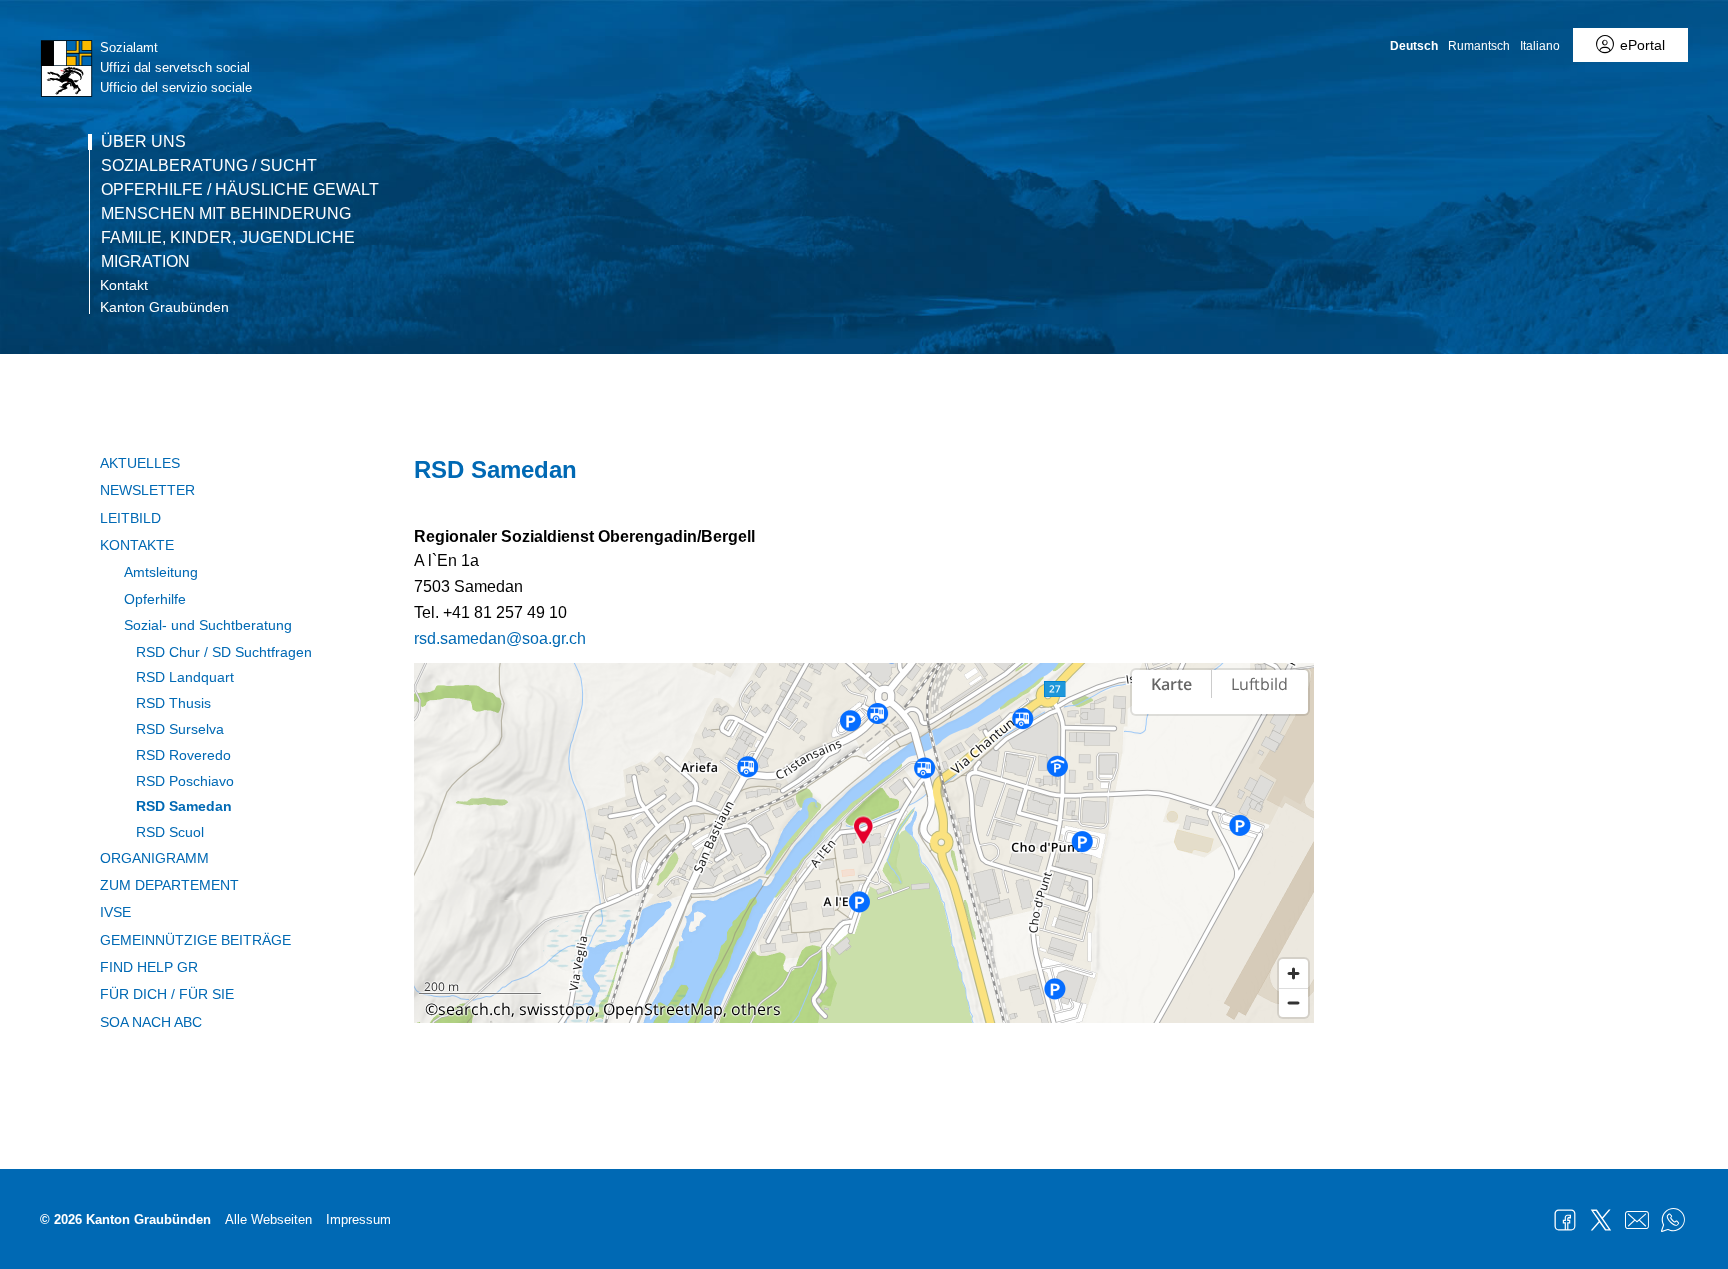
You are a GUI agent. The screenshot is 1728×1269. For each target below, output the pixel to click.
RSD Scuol (170, 832)
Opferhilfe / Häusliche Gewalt (240, 190)
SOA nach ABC (151, 1022)
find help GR (149, 967)
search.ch (474, 1009)
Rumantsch (1479, 46)
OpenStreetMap (663, 1009)
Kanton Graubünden (164, 307)
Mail (1637, 1220)
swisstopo (557, 1009)
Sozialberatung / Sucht (209, 166)
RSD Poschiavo (185, 781)
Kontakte (137, 545)
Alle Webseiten (268, 1219)
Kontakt (124, 285)
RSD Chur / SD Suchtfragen (224, 652)
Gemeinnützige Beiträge (195, 940)
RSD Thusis (173, 703)
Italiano (1540, 46)
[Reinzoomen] (1293, 973)
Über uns (143, 142)
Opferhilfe (155, 599)
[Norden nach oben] (1293, 741)
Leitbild (130, 518)
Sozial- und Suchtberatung (208, 625)
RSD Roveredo (183, 755)
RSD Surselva (180, 729)
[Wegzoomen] (1293, 1002)
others (756, 1009)
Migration (145, 262)
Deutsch (1414, 46)
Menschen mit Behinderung (226, 214)
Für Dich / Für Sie (167, 994)
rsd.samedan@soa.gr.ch (500, 638)
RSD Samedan (184, 806)
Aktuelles (140, 463)
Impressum (358, 1219)
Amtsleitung (161, 572)
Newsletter (147, 490)
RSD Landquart (185, 677)
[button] (863, 830)
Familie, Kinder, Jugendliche (228, 238)
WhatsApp (1673, 1220)
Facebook (1565, 1220)
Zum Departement (169, 885)
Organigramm (154, 858)
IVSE (115, 912)
